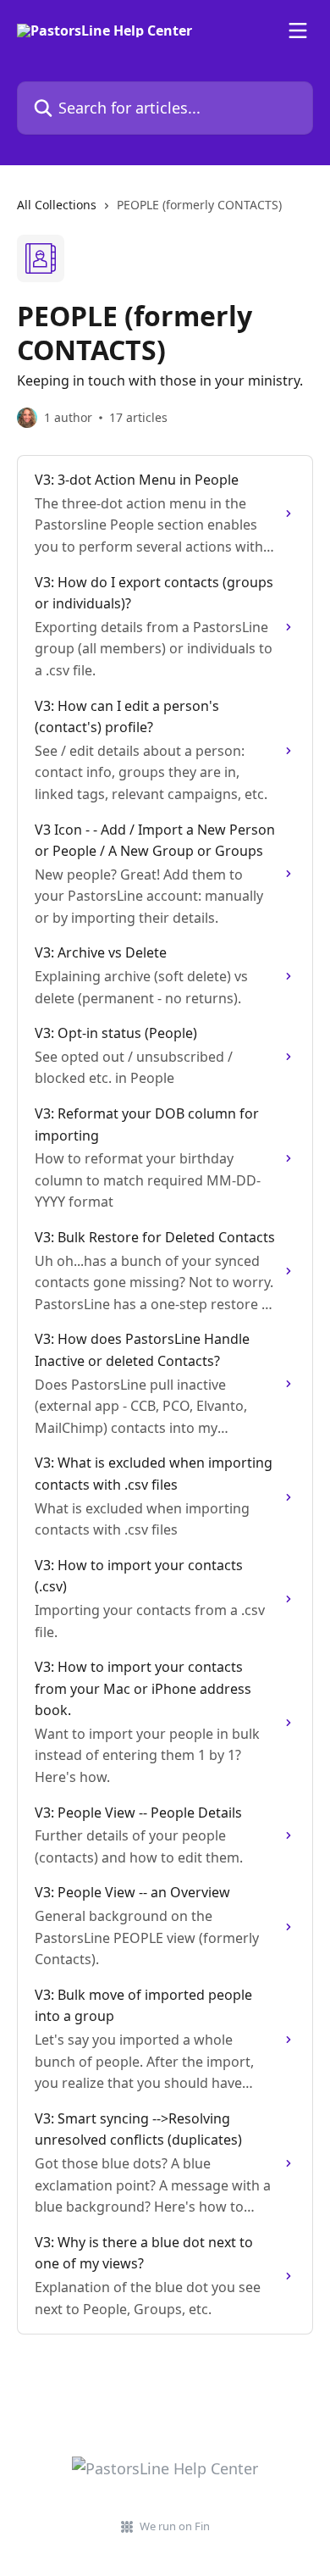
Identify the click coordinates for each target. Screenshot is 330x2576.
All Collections (57, 205)
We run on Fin (175, 2526)
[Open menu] (298, 31)
